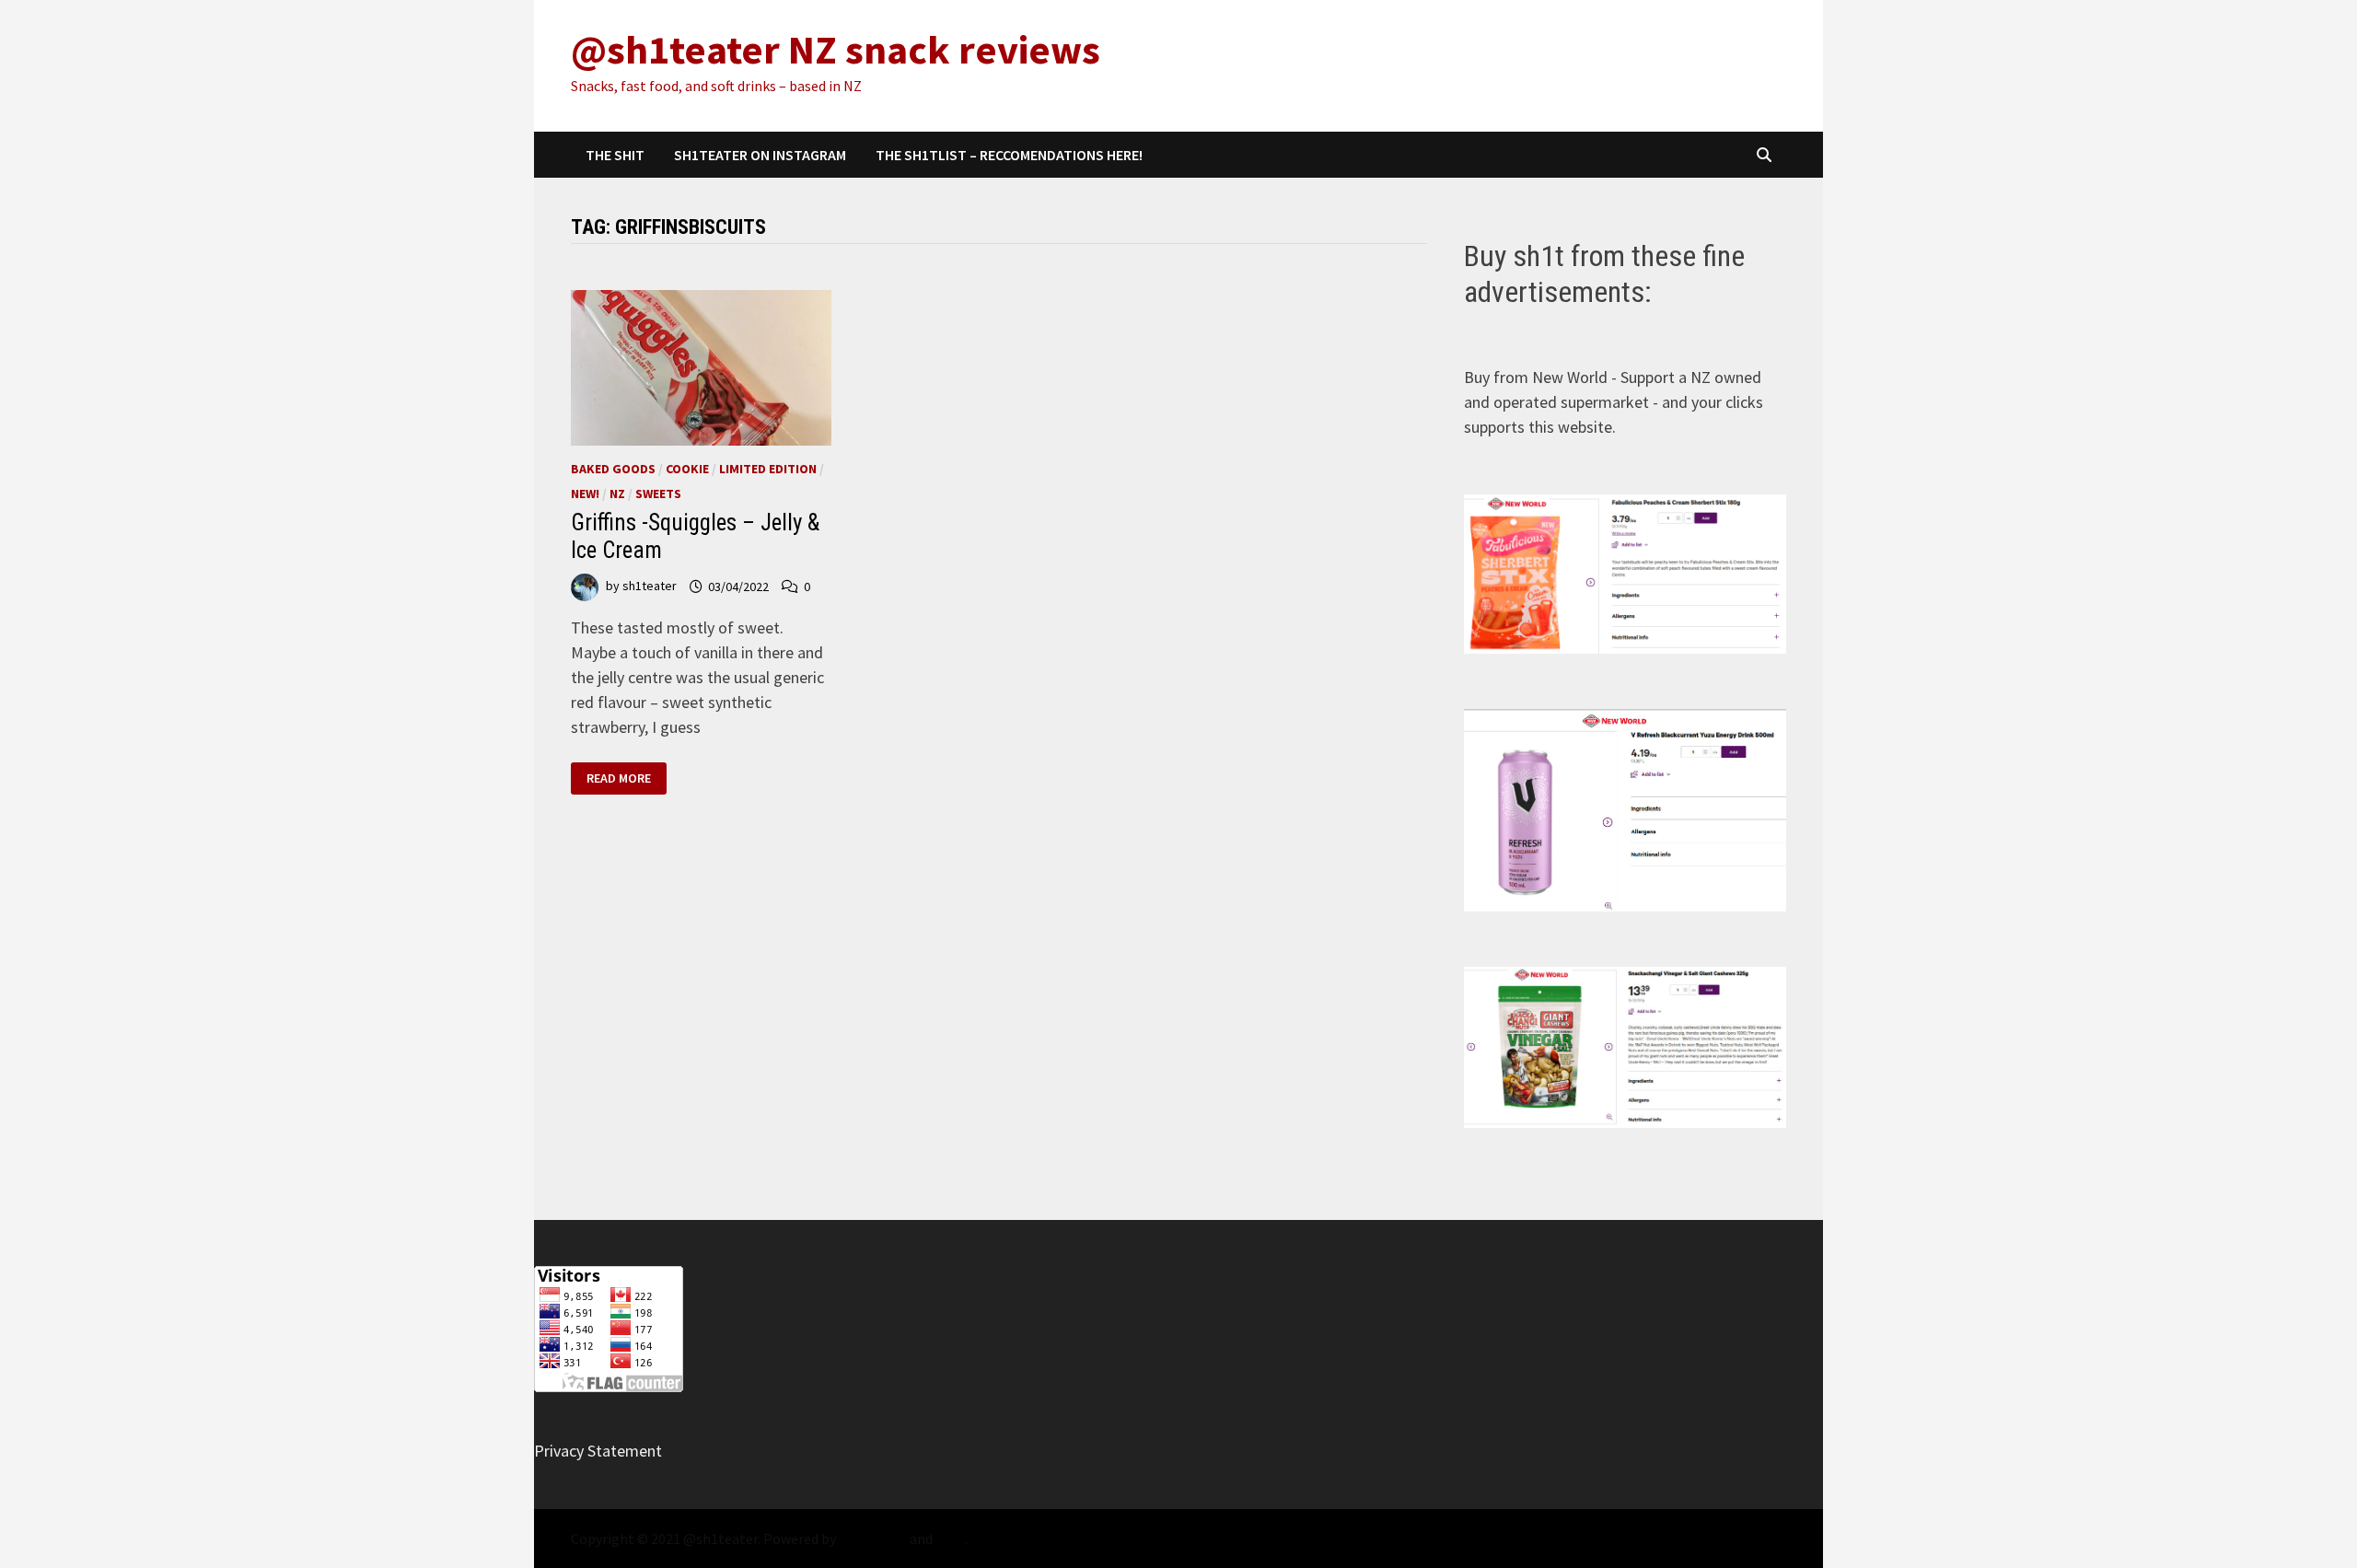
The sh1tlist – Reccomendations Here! (1009, 155)
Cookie (687, 469)
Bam (950, 1539)
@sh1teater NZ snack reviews (836, 49)
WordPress (873, 1539)
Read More (618, 778)
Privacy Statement (598, 1451)
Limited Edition (768, 469)
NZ (617, 494)
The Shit (615, 155)
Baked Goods (613, 469)
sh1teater (650, 587)
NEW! (585, 494)
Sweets (658, 494)
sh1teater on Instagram (760, 155)
